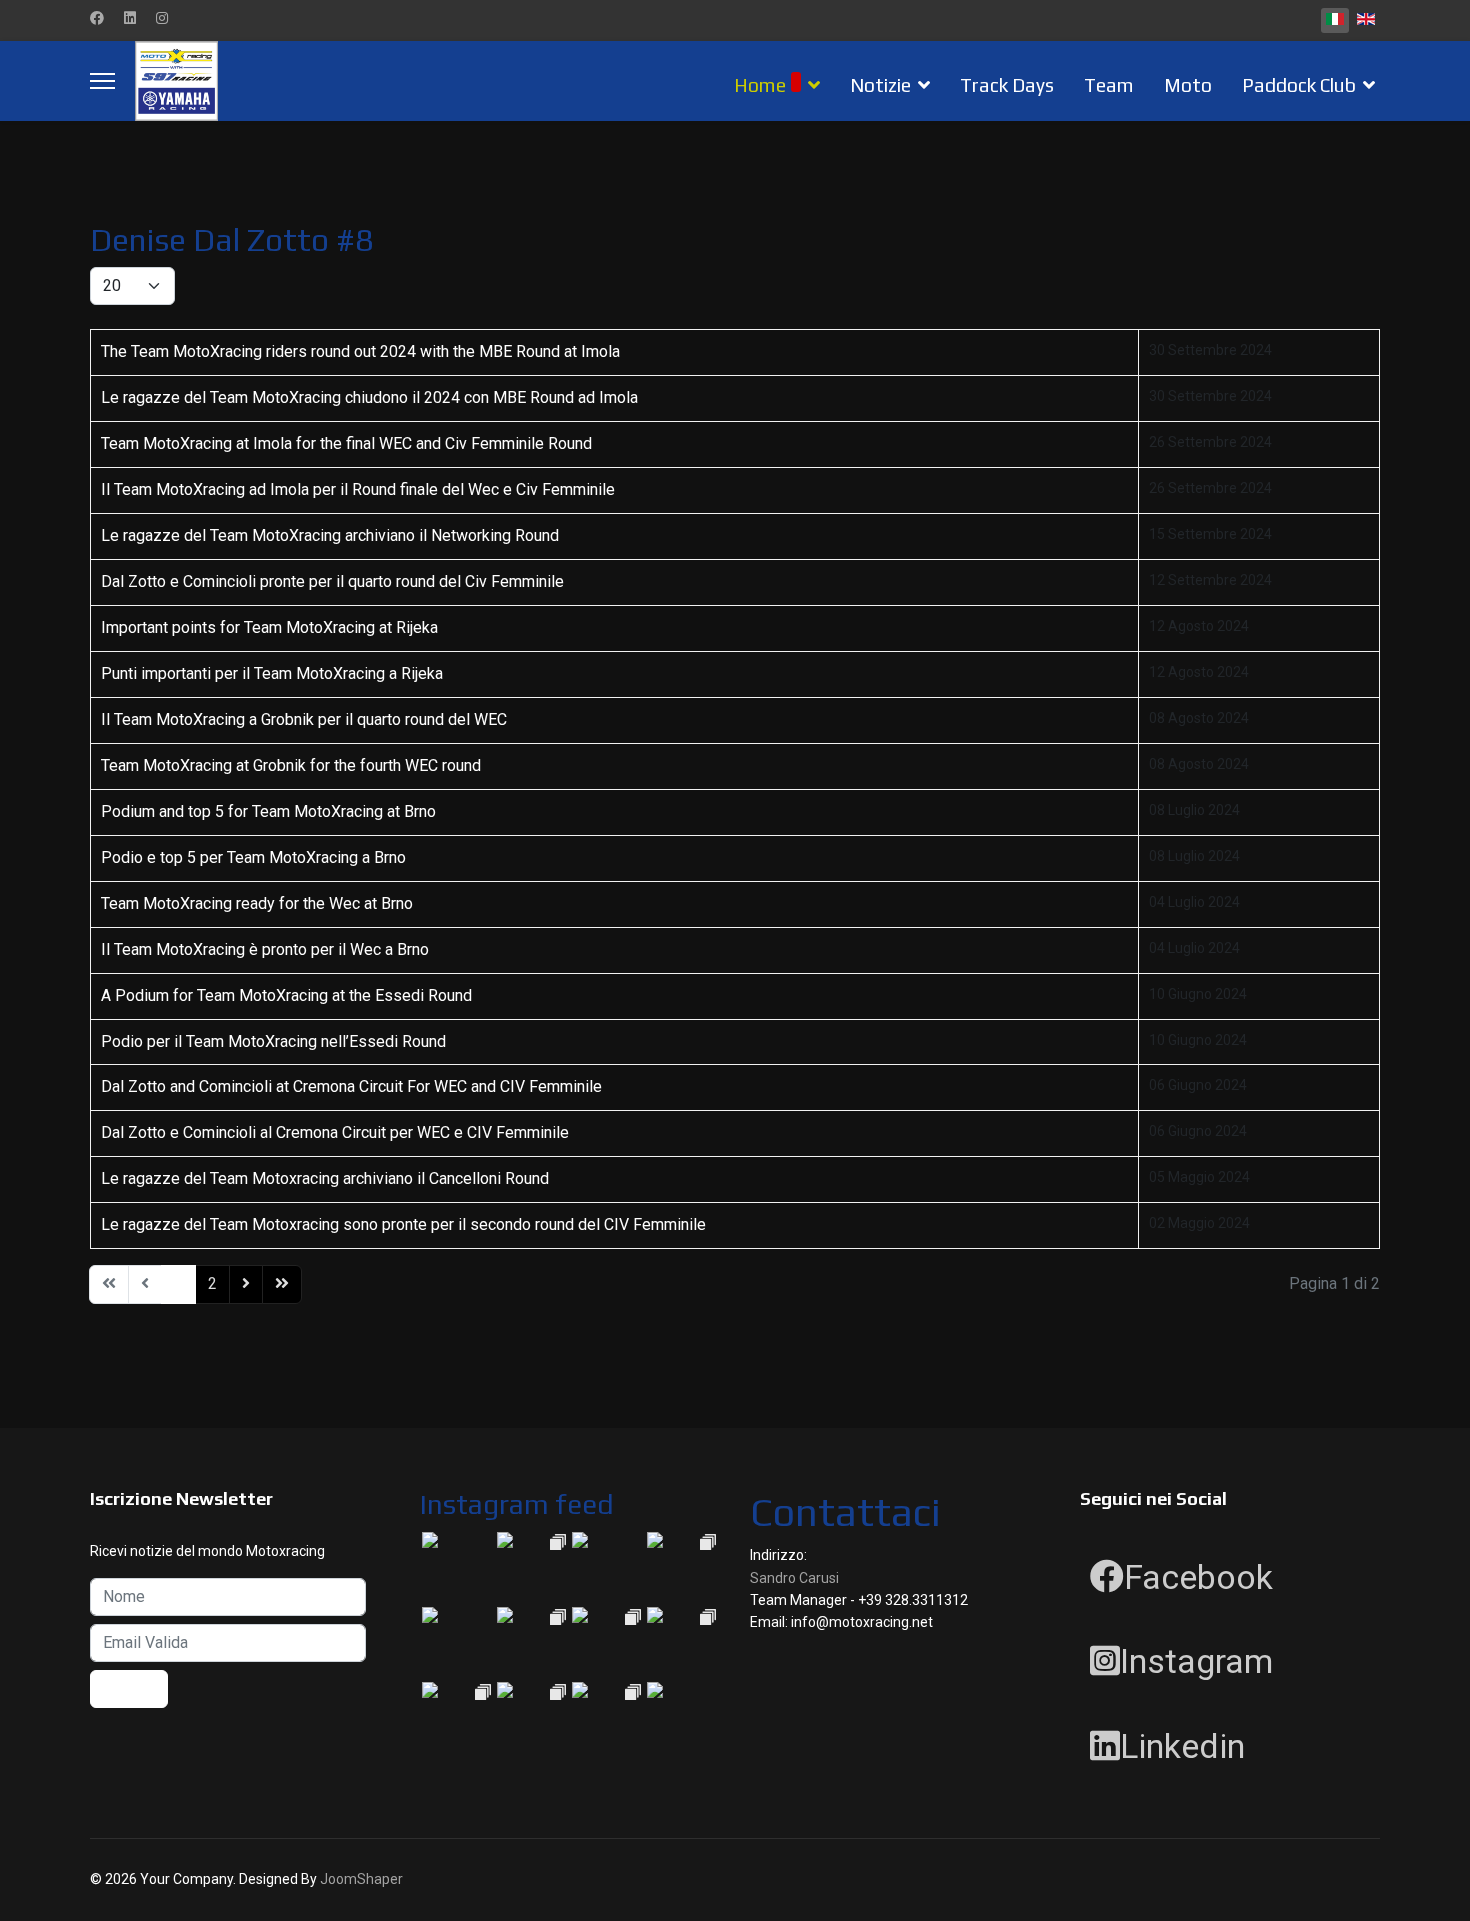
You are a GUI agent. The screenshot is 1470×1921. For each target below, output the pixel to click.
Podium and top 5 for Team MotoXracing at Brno (268, 811)
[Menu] (102, 81)
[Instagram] (162, 18)
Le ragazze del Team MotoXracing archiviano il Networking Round (330, 535)
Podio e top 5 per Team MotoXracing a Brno (253, 857)
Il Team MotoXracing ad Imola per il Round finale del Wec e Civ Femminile (358, 489)
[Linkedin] (130, 18)
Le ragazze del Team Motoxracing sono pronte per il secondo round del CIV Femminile (403, 1224)
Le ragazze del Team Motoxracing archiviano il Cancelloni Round (325, 1178)
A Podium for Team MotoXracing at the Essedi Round (286, 995)
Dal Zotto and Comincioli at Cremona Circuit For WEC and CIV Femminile (351, 1086)
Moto (1188, 85)
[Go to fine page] (282, 1284)
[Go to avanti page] (246, 1284)
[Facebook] (97, 18)
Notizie (880, 85)
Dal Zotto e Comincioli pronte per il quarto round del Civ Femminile (332, 581)
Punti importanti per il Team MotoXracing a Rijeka (272, 673)
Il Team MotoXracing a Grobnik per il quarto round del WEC (304, 719)
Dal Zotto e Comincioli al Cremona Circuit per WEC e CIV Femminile (335, 1132)
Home (760, 85)
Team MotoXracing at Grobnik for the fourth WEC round (291, 765)
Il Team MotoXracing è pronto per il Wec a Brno (265, 949)
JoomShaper (361, 1879)
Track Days (1007, 85)
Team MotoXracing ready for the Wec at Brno (257, 903)
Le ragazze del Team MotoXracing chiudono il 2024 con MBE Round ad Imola (369, 397)
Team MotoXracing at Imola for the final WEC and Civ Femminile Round (346, 443)
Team (1109, 85)
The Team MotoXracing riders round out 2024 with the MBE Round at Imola (360, 351)
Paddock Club (1299, 85)
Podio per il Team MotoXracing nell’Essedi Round (273, 1041)
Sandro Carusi (794, 1578)
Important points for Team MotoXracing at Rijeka (269, 627)
